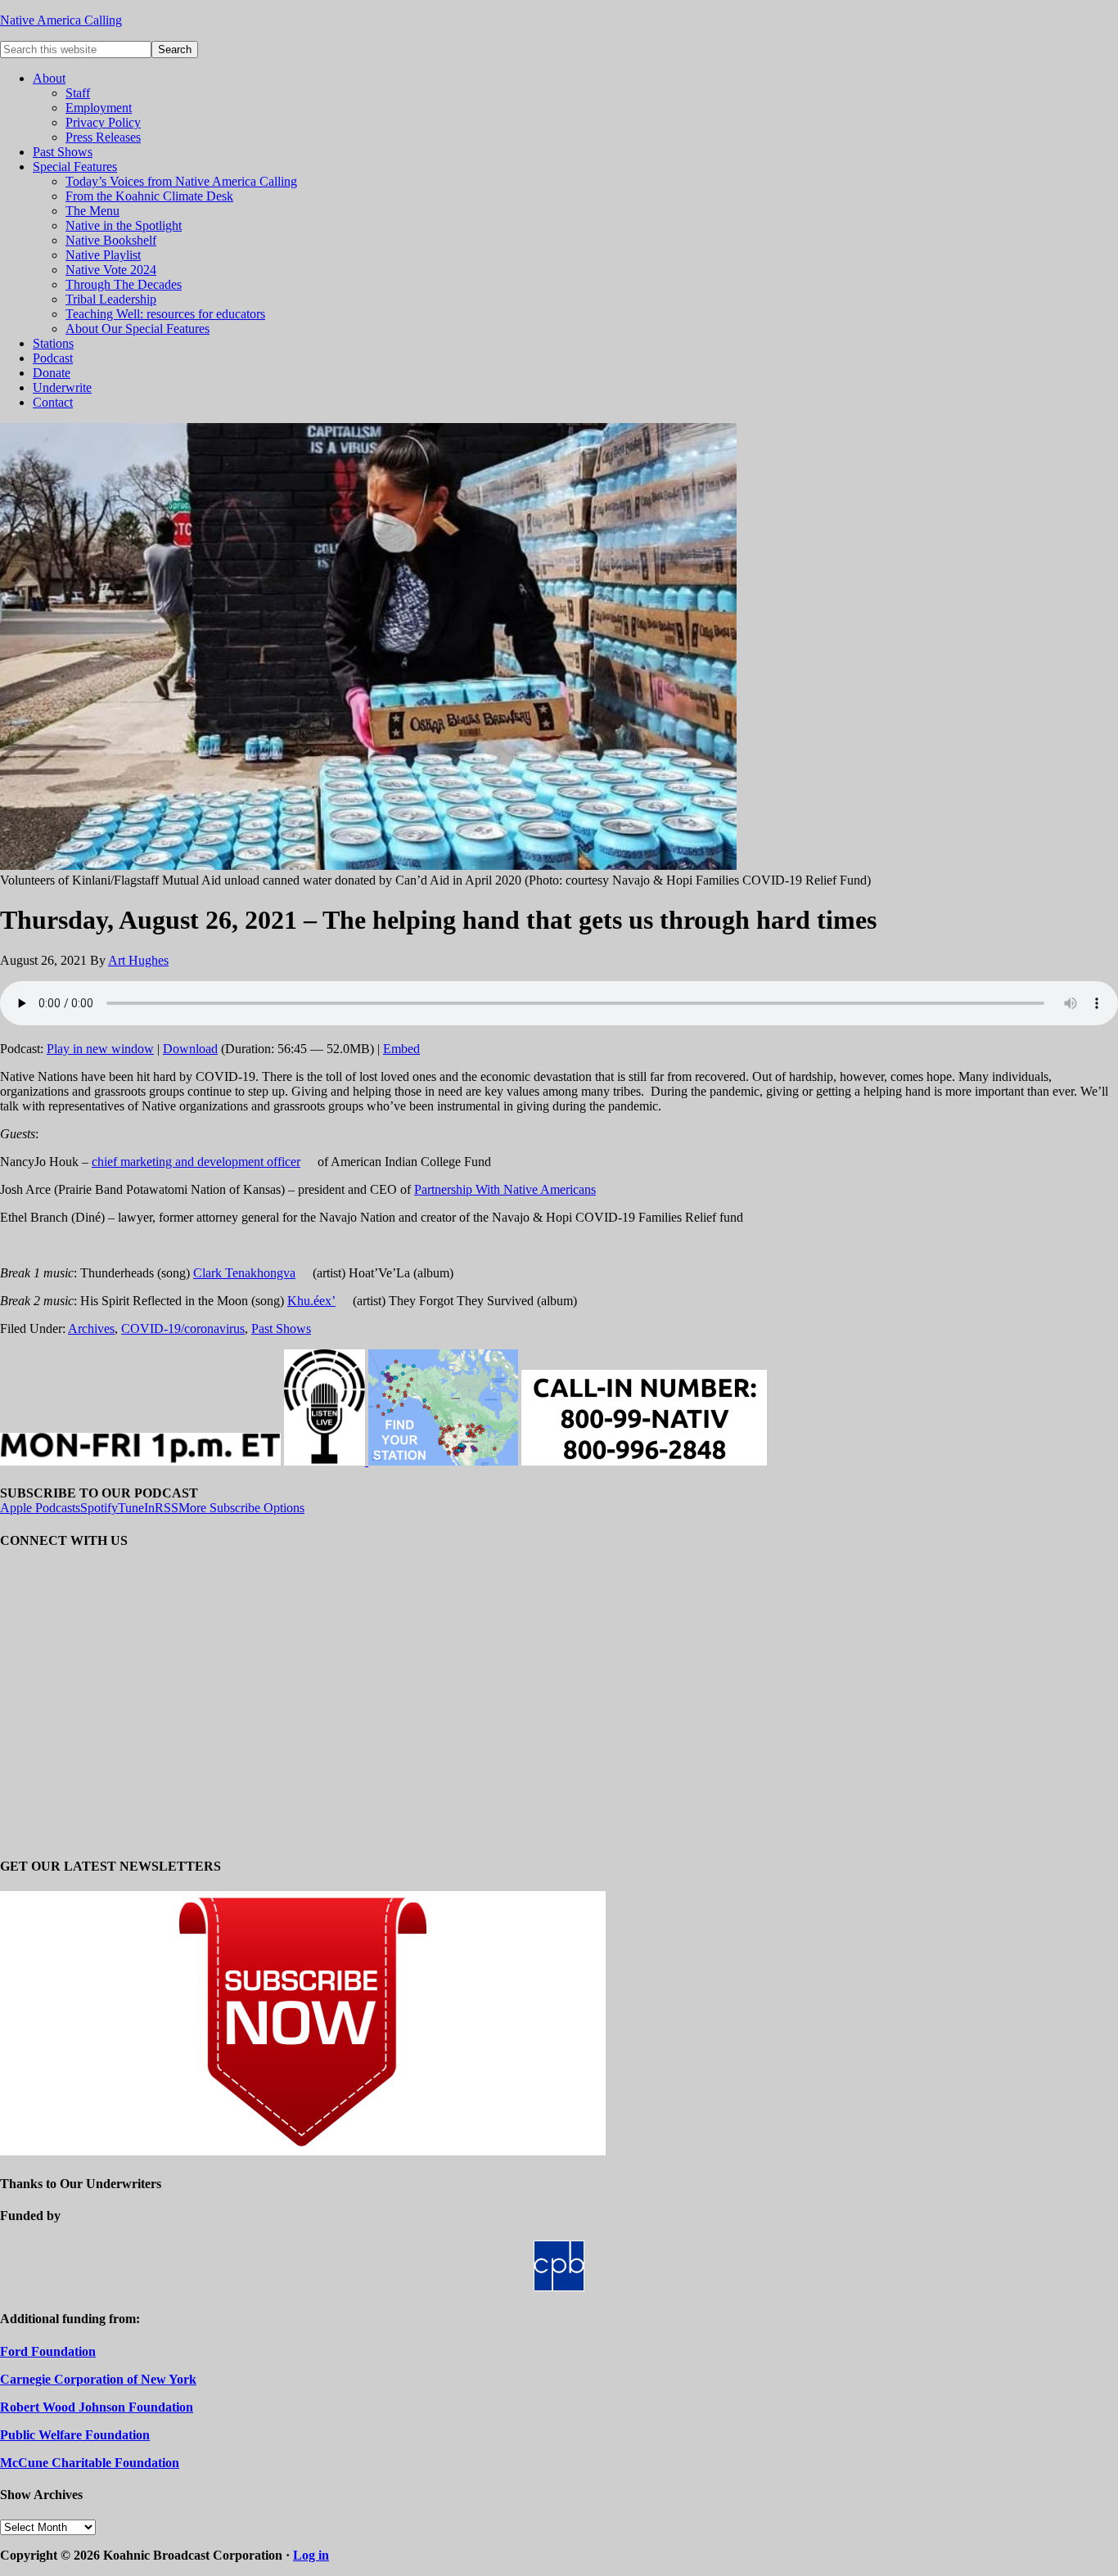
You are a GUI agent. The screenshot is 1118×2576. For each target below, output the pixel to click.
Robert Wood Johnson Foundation (97, 2407)
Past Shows (281, 1329)
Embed (401, 1049)
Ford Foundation (48, 2351)
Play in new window (100, 1049)
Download (190, 1049)
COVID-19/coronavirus (183, 1329)
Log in (311, 2555)
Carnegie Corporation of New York (98, 2379)
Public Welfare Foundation (75, 2435)
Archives (91, 1329)
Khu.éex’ (311, 1301)
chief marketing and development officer (196, 1162)
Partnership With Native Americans (505, 1189)
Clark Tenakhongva (244, 1273)
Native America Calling (61, 20)
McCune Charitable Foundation (90, 2463)
